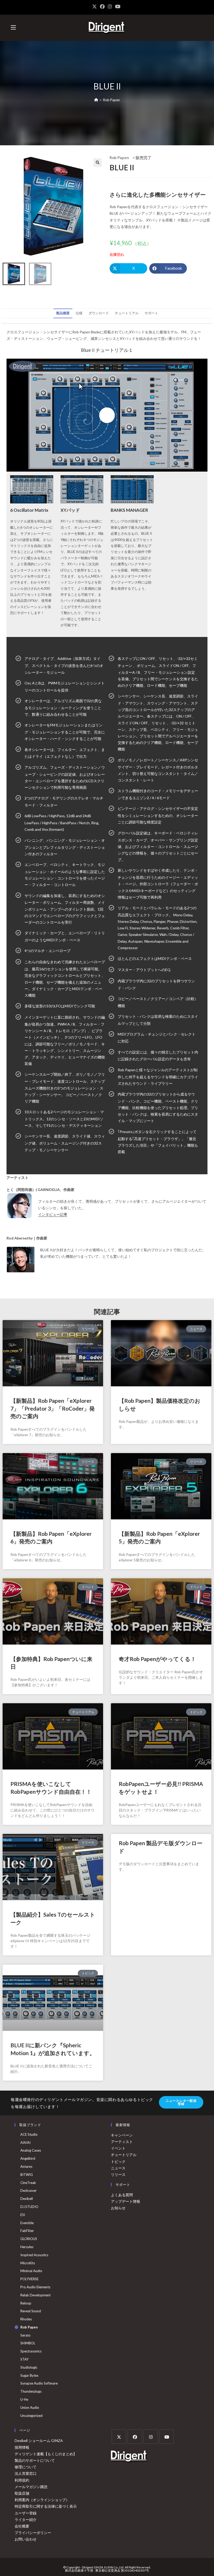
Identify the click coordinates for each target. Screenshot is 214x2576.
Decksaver (28, 2190)
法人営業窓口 (26, 2473)
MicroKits (28, 2263)
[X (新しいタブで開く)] (95, 7)
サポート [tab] (151, 313)
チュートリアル (124, 2155)
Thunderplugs (31, 2391)
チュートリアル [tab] (127, 313)
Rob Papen (111, 100)
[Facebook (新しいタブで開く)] (102, 7)
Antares (26, 2166)
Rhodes (26, 2319)
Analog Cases (31, 2150)
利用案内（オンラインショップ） (42, 2500)
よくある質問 (122, 2195)
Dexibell (27, 2199)
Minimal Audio (31, 2271)
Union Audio (30, 2408)
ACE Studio (29, 2134)
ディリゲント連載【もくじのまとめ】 (46, 2454)
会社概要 (22, 2526)
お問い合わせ (26, 2539)
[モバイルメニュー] (13, 28)
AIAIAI (25, 2142)
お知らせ (118, 2208)
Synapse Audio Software (39, 2383)
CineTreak (28, 2183)
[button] (98, 162)
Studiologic (29, 2367)
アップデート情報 (126, 2201)
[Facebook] (135, 2437)
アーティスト (122, 2142)
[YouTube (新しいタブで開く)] (118, 7)
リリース (118, 2174)
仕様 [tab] (79, 313)
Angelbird (28, 2158)
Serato (25, 2335)
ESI (23, 2215)
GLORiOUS (29, 2239)
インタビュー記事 (53, 1214)
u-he (24, 2399)
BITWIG (27, 2175)
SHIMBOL (28, 2343)
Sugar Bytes (29, 2375)
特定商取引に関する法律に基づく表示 (46, 2506)
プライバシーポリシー (33, 2533)
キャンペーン (122, 2135)
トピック (118, 2161)
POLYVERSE (29, 2279)
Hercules (27, 2247)
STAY (24, 2359)
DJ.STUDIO (29, 2207)
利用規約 (22, 2480)
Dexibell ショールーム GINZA (39, 2440)
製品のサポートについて (35, 2460)
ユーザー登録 (26, 2513)
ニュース (118, 2168)
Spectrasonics (31, 2351)
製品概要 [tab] (63, 313)
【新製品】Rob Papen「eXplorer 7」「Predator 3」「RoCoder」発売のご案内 (53, 1408)
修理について (26, 2467)
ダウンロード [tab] (99, 313)
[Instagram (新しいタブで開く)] (110, 7)
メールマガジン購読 (31, 2487)
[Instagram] (151, 2437)
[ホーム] (96, 100)
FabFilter (27, 2231)
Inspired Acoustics (34, 2255)
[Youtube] (167, 2437)
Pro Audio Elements (35, 2287)
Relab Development (35, 2295)
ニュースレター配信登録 (181, 2102)
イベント (118, 2148)
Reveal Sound (31, 2311)
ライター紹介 (26, 2520)
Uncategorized (31, 2416)
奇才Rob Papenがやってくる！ (157, 1659)
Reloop (26, 2303)
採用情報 (22, 2447)
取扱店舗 (22, 2493)
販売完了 (144, 158)
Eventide (27, 2223)
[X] (119, 2437)
